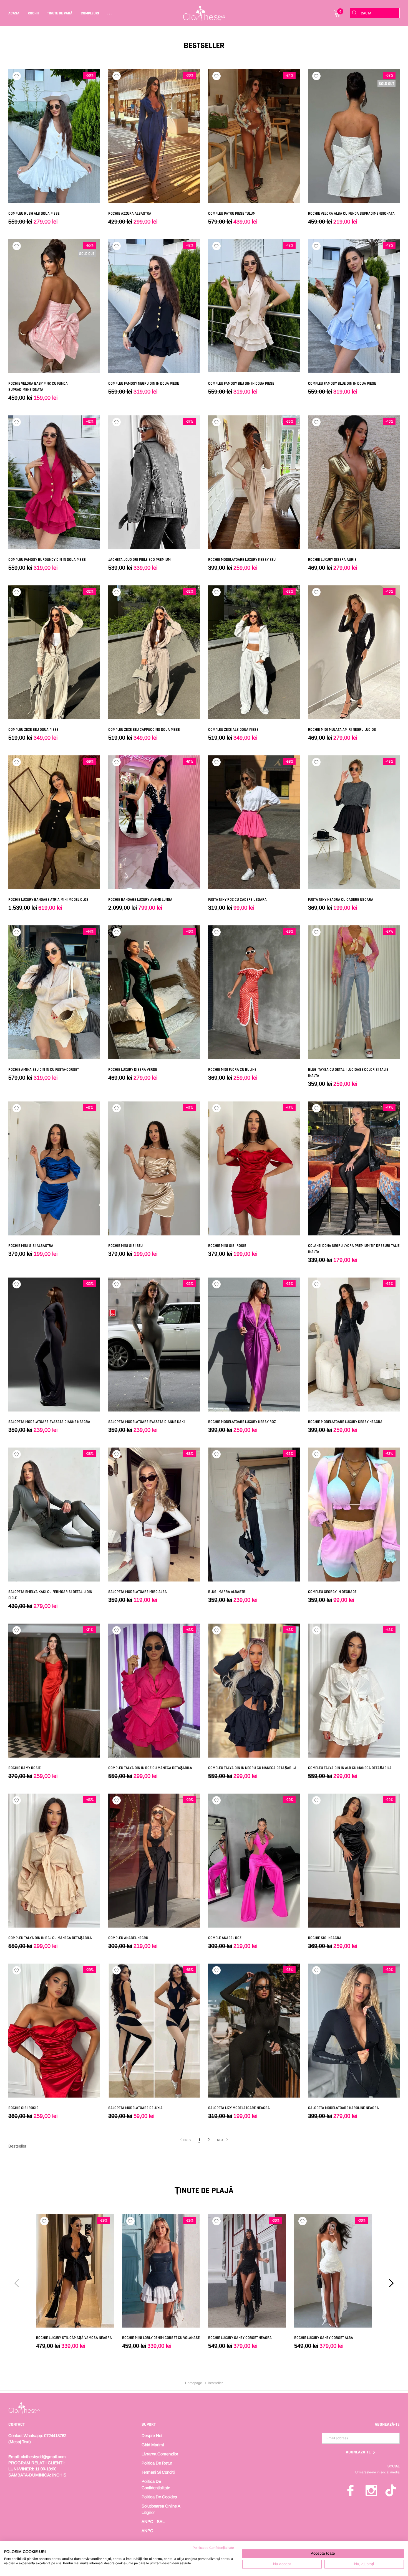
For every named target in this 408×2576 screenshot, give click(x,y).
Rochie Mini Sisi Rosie (227, 1246)
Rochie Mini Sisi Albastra (31, 1246)
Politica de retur (157, 2463)
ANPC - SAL (153, 2522)
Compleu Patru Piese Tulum (232, 214)
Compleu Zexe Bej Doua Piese (33, 730)
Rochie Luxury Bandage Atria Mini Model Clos (48, 900)
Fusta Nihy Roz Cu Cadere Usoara (237, 900)
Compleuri (90, 13)
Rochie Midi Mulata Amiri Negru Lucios (342, 730)
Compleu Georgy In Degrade (332, 1592)
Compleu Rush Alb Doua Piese (34, 214)
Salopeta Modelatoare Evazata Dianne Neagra (49, 1422)
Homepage (194, 2383)
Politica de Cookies (159, 2497)
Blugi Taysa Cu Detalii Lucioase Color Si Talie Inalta (348, 1073)
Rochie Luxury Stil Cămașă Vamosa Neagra (74, 2338)
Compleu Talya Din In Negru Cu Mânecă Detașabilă (252, 1768)
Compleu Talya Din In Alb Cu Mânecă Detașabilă (350, 1768)
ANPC (147, 2531)
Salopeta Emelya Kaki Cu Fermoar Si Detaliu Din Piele (50, 1595)
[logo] (204, 13)
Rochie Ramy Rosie (25, 1768)
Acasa (14, 13)
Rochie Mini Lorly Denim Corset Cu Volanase (161, 2338)
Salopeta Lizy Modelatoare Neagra (239, 2108)
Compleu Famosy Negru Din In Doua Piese (144, 384)
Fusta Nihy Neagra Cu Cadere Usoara (341, 900)
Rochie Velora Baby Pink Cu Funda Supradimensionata (38, 387)
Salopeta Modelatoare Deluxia (135, 2108)
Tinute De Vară (60, 13)
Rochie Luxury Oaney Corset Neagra (240, 2338)
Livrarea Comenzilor (160, 2454)
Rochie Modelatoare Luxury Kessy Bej (242, 560)
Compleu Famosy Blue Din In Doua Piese (342, 384)
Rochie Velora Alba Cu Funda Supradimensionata (351, 214)
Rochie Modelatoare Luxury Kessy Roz (242, 1422)
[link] (54, 136)
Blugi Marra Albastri (227, 1592)
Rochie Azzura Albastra (130, 214)
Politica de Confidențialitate (213, 2548)
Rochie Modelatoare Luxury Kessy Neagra (345, 1422)
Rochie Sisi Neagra (325, 1938)
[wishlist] (17, 76)
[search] (355, 13)
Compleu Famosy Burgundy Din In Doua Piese (47, 560)
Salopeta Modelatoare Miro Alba (138, 1592)
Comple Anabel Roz (225, 1938)
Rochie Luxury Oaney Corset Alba (324, 2338)
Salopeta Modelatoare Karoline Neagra (343, 2108)
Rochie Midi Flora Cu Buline (232, 1070)
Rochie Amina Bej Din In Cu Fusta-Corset (44, 1070)
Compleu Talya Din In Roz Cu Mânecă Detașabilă (150, 1768)
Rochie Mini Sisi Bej (125, 1246)
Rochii (33, 13)
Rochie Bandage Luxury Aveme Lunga (140, 900)
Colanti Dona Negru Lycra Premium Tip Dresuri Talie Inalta (354, 1249)
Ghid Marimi (153, 2445)
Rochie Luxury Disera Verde (133, 1070)
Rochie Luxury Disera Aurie (332, 560)
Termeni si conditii (158, 2472)
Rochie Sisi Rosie (23, 2108)
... (110, 13)
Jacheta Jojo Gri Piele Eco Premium (139, 560)
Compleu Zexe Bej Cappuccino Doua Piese (144, 730)
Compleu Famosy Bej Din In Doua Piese (241, 384)
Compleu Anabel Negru (128, 1938)
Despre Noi (152, 2436)
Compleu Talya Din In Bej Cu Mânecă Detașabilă (50, 1938)
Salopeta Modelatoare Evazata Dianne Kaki (147, 1422)
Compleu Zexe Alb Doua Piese (233, 730)
